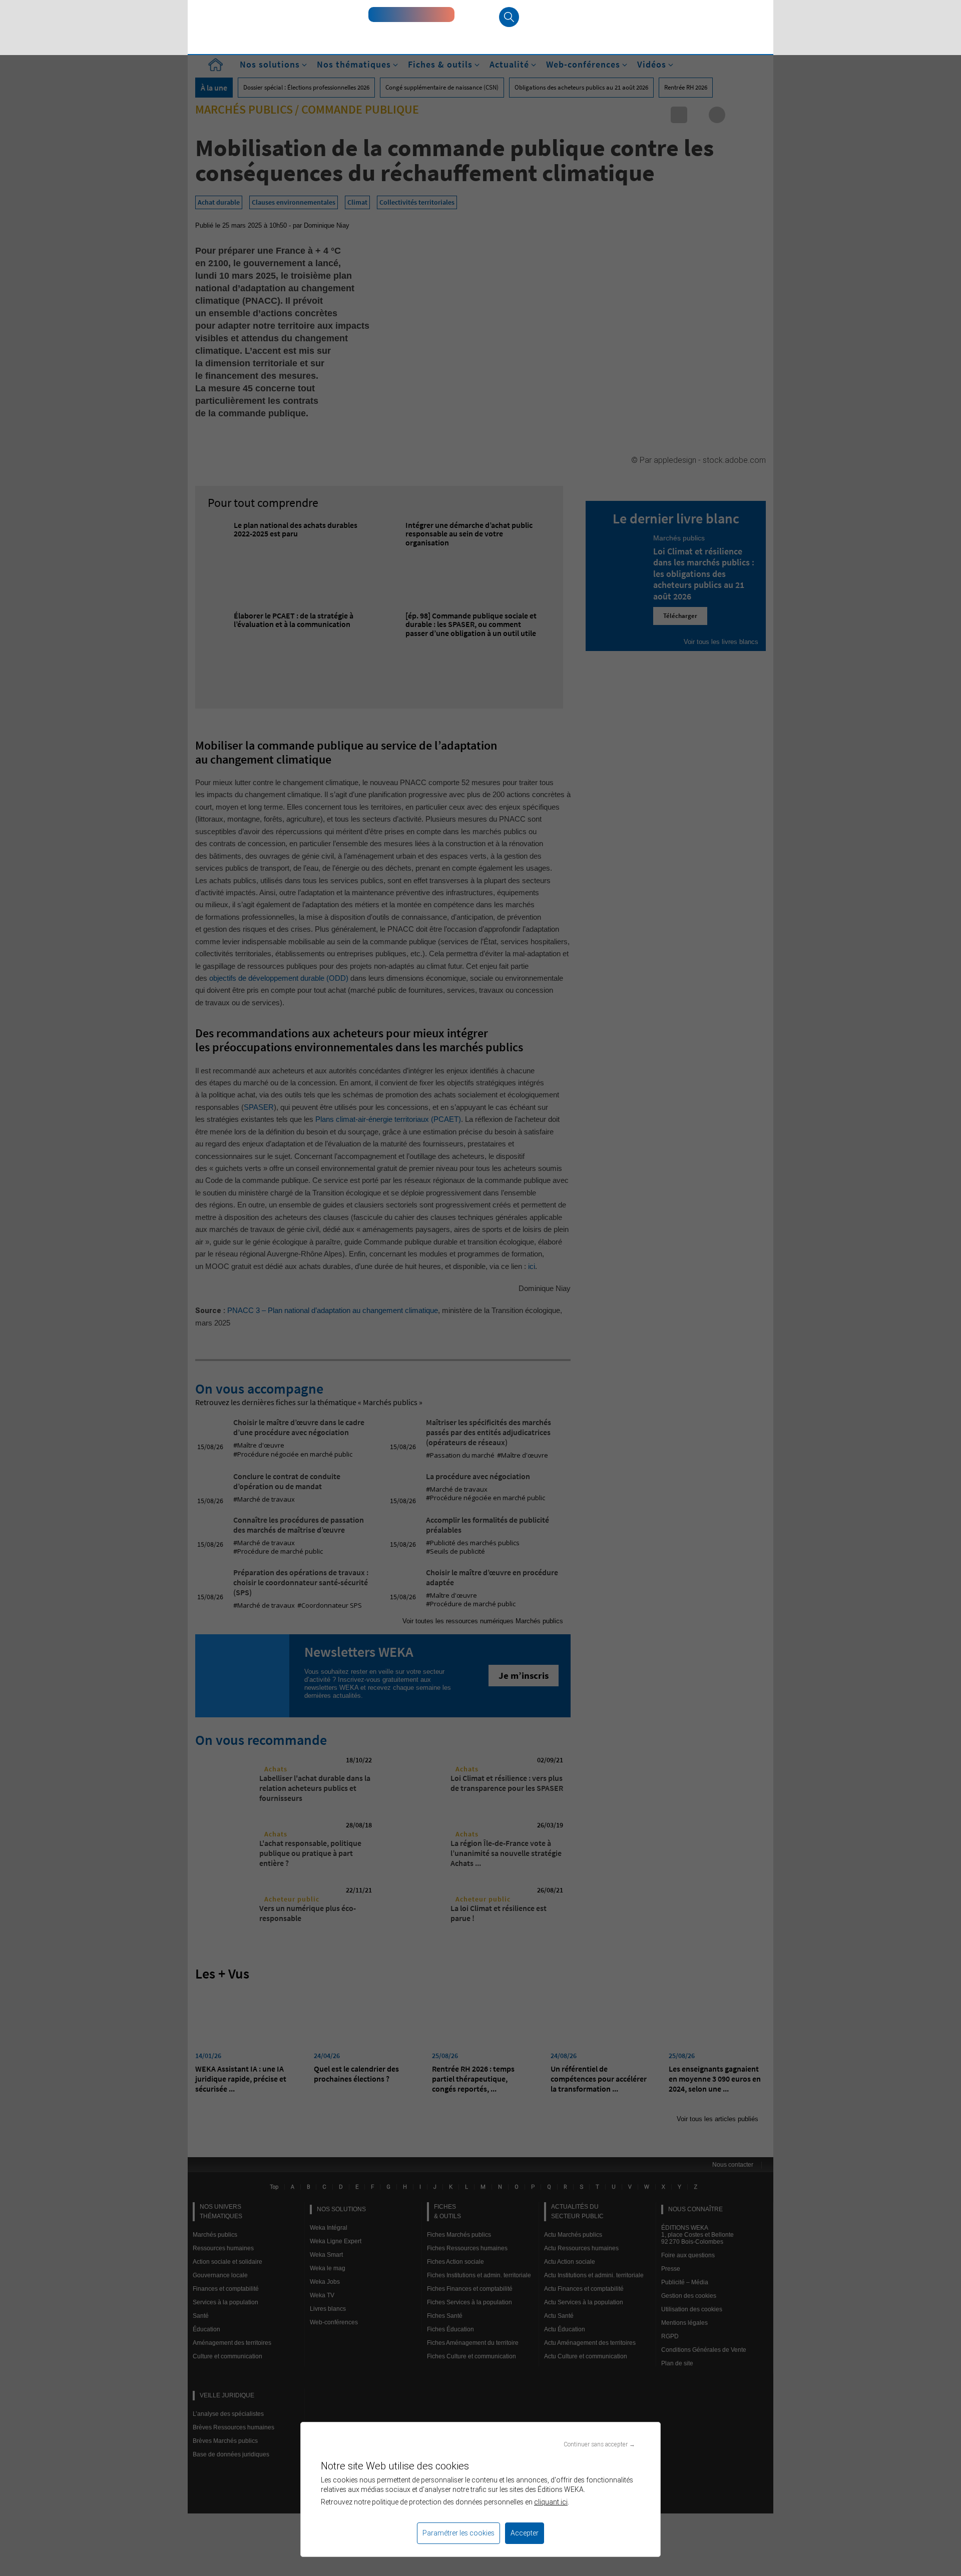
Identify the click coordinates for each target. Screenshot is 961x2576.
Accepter (525, 2533)
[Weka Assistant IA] (411, 15)
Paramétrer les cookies (458, 2533)
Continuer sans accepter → (599, 2444)
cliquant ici (551, 2502)
